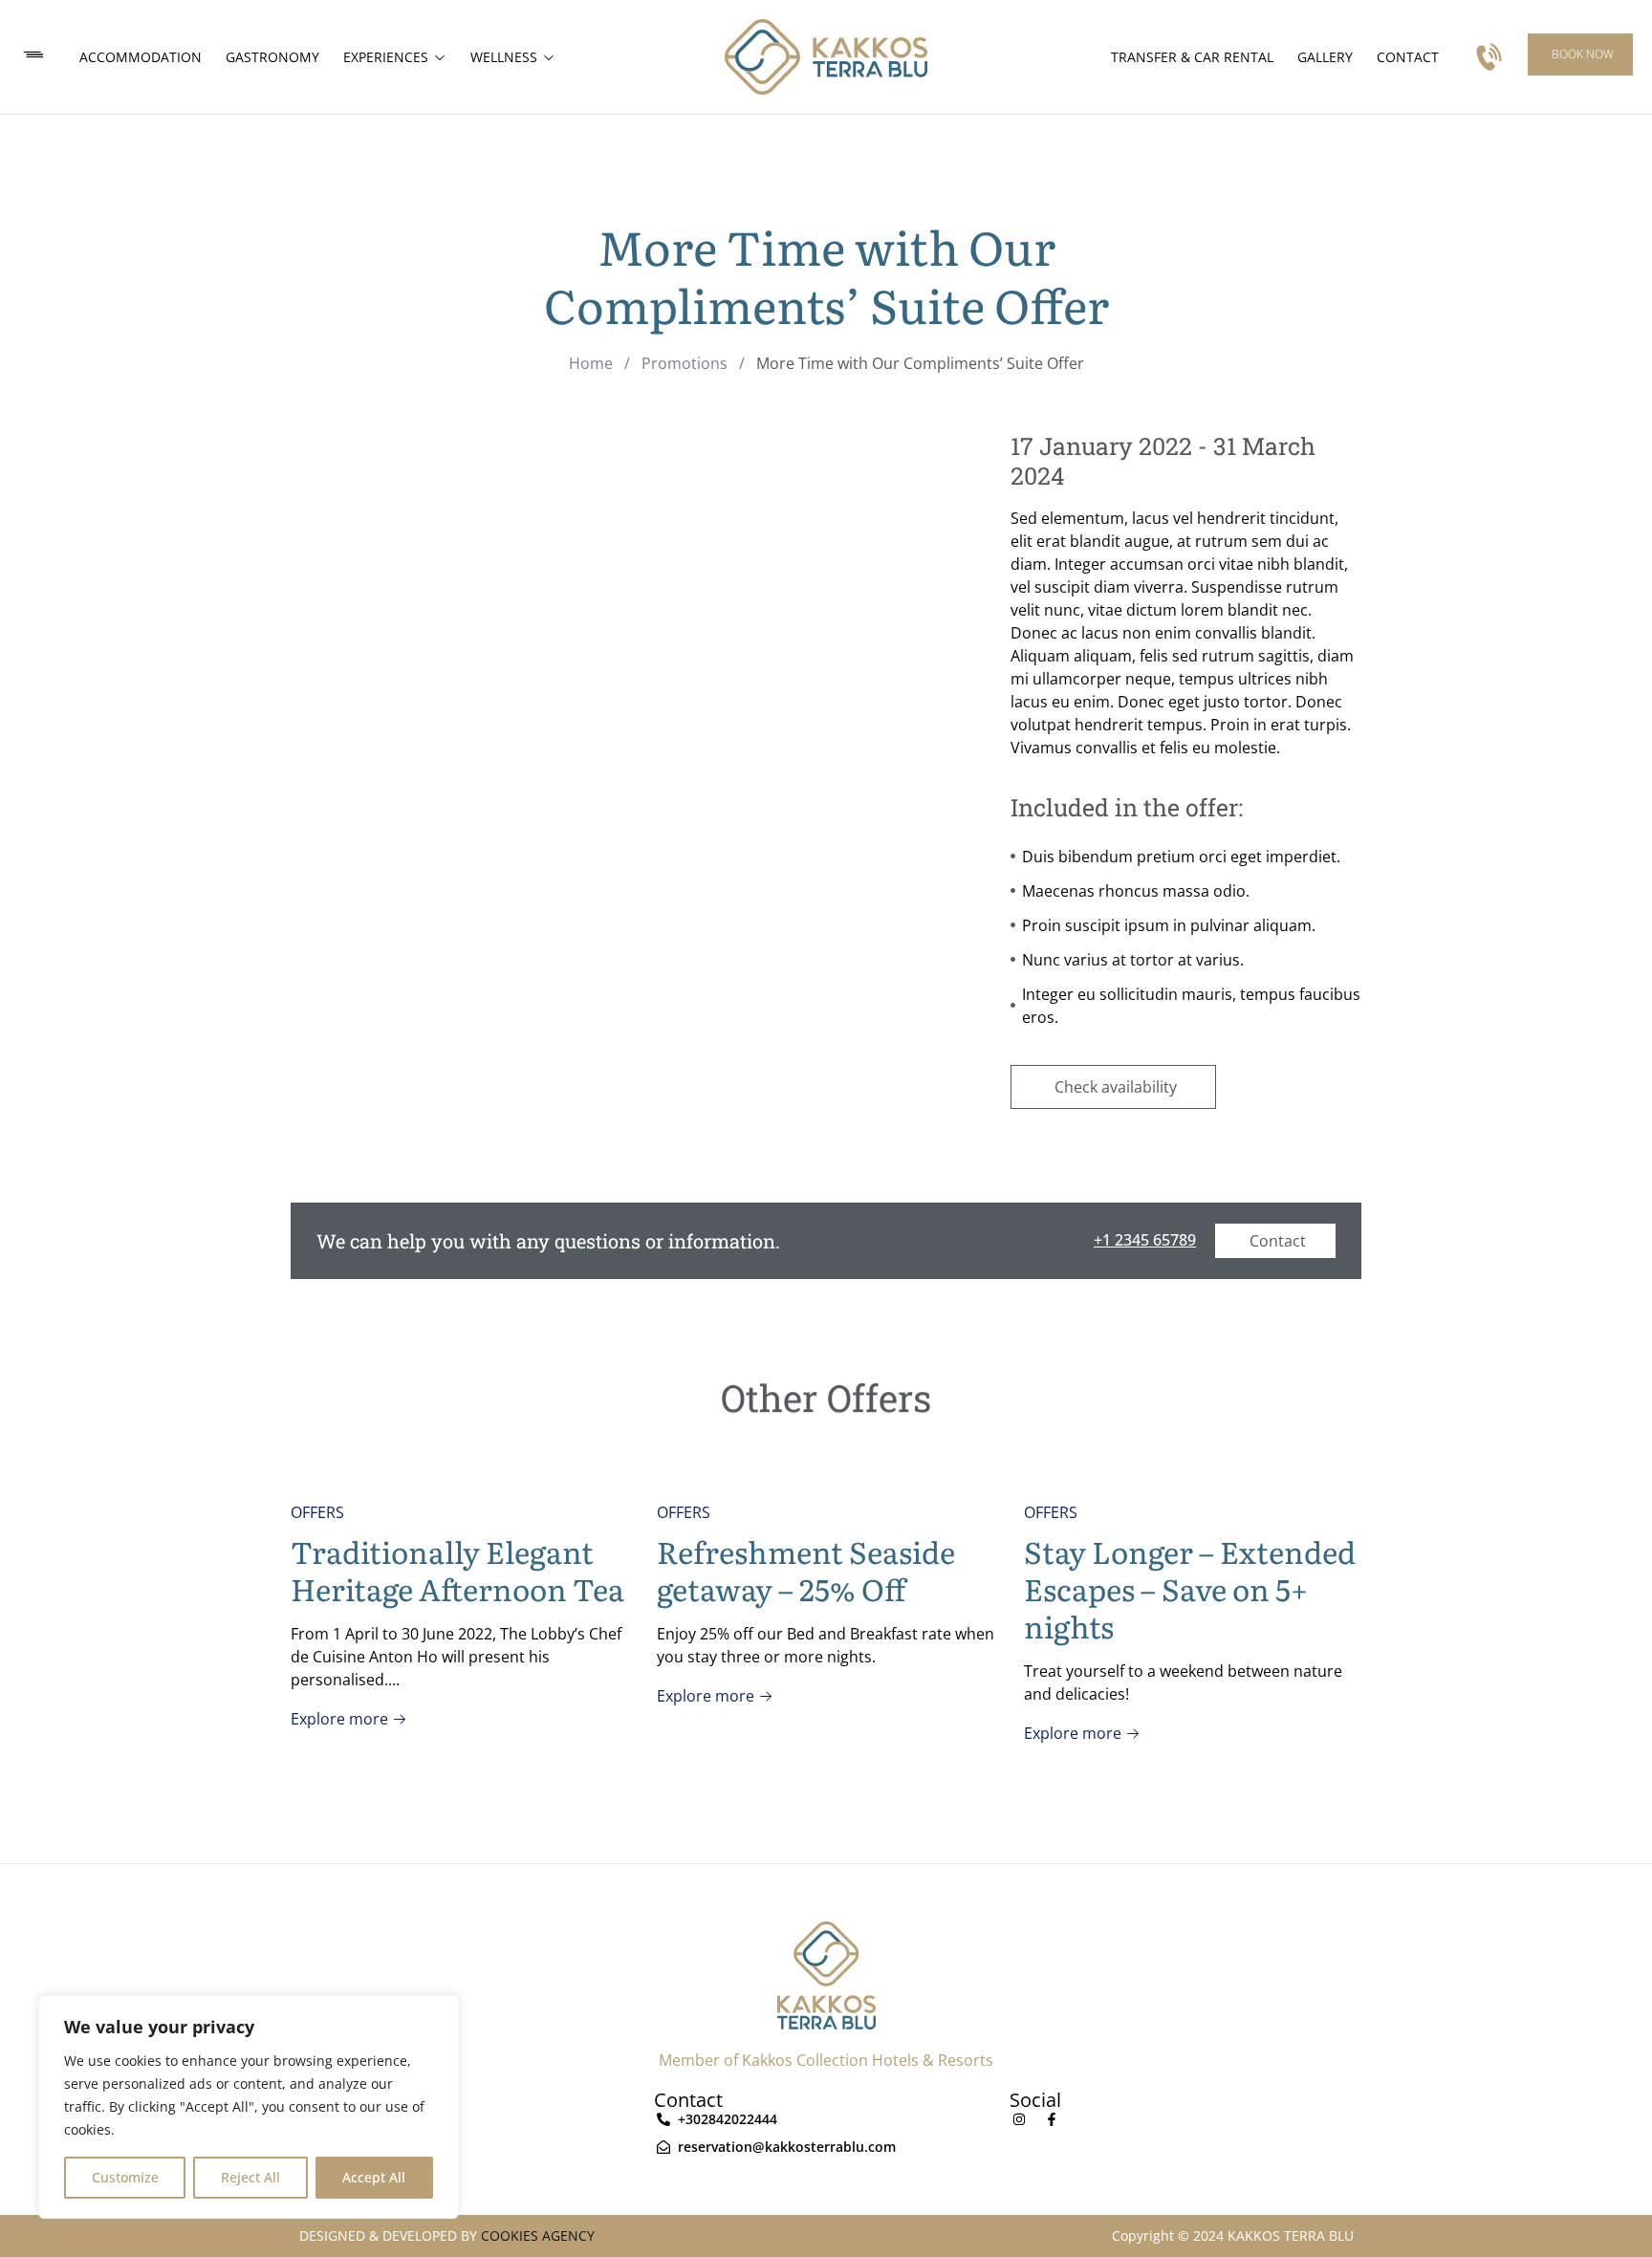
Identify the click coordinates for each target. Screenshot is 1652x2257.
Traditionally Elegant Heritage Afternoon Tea (457, 1570)
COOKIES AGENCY (538, 2235)
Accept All (374, 2177)
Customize (125, 2177)
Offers (317, 1512)
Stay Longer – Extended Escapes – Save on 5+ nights (1190, 1588)
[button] (1580, 54)
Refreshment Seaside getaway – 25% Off (806, 1570)
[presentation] (317, 1639)
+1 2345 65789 (1145, 1240)
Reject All (250, 2177)
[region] (249, 2107)
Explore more (341, 1719)
